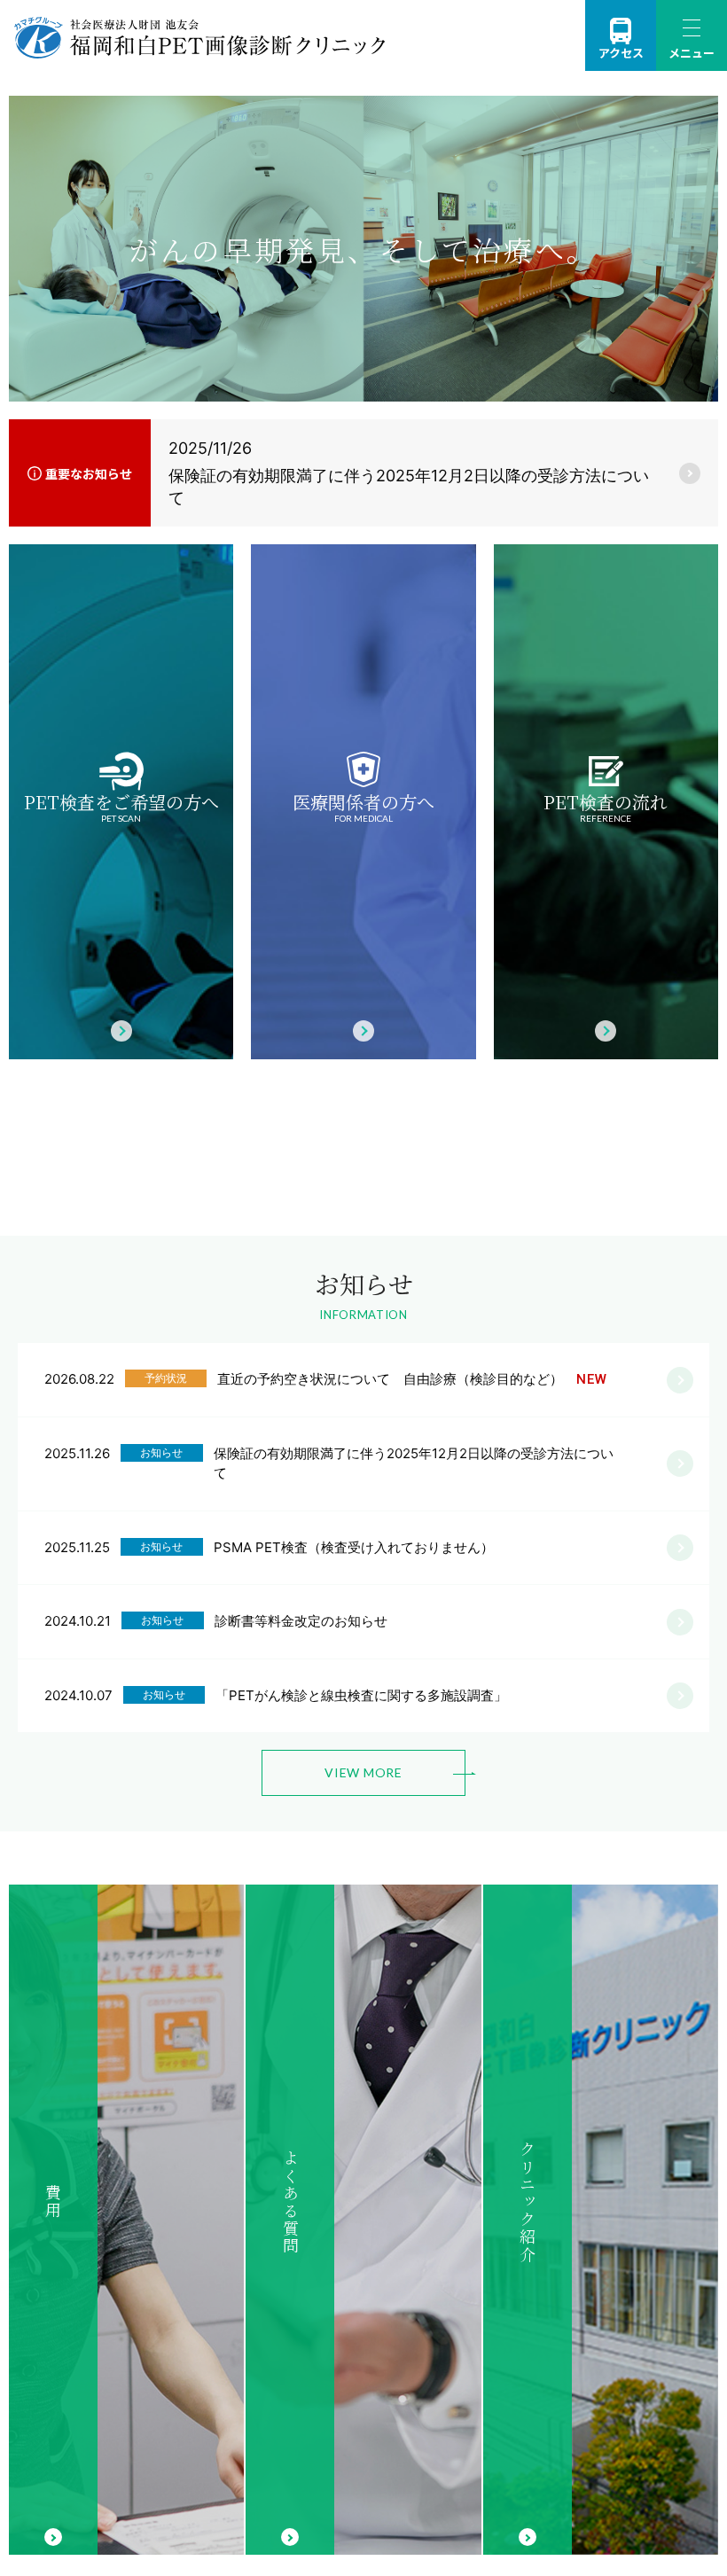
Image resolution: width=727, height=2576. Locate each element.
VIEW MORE (363, 1772)
